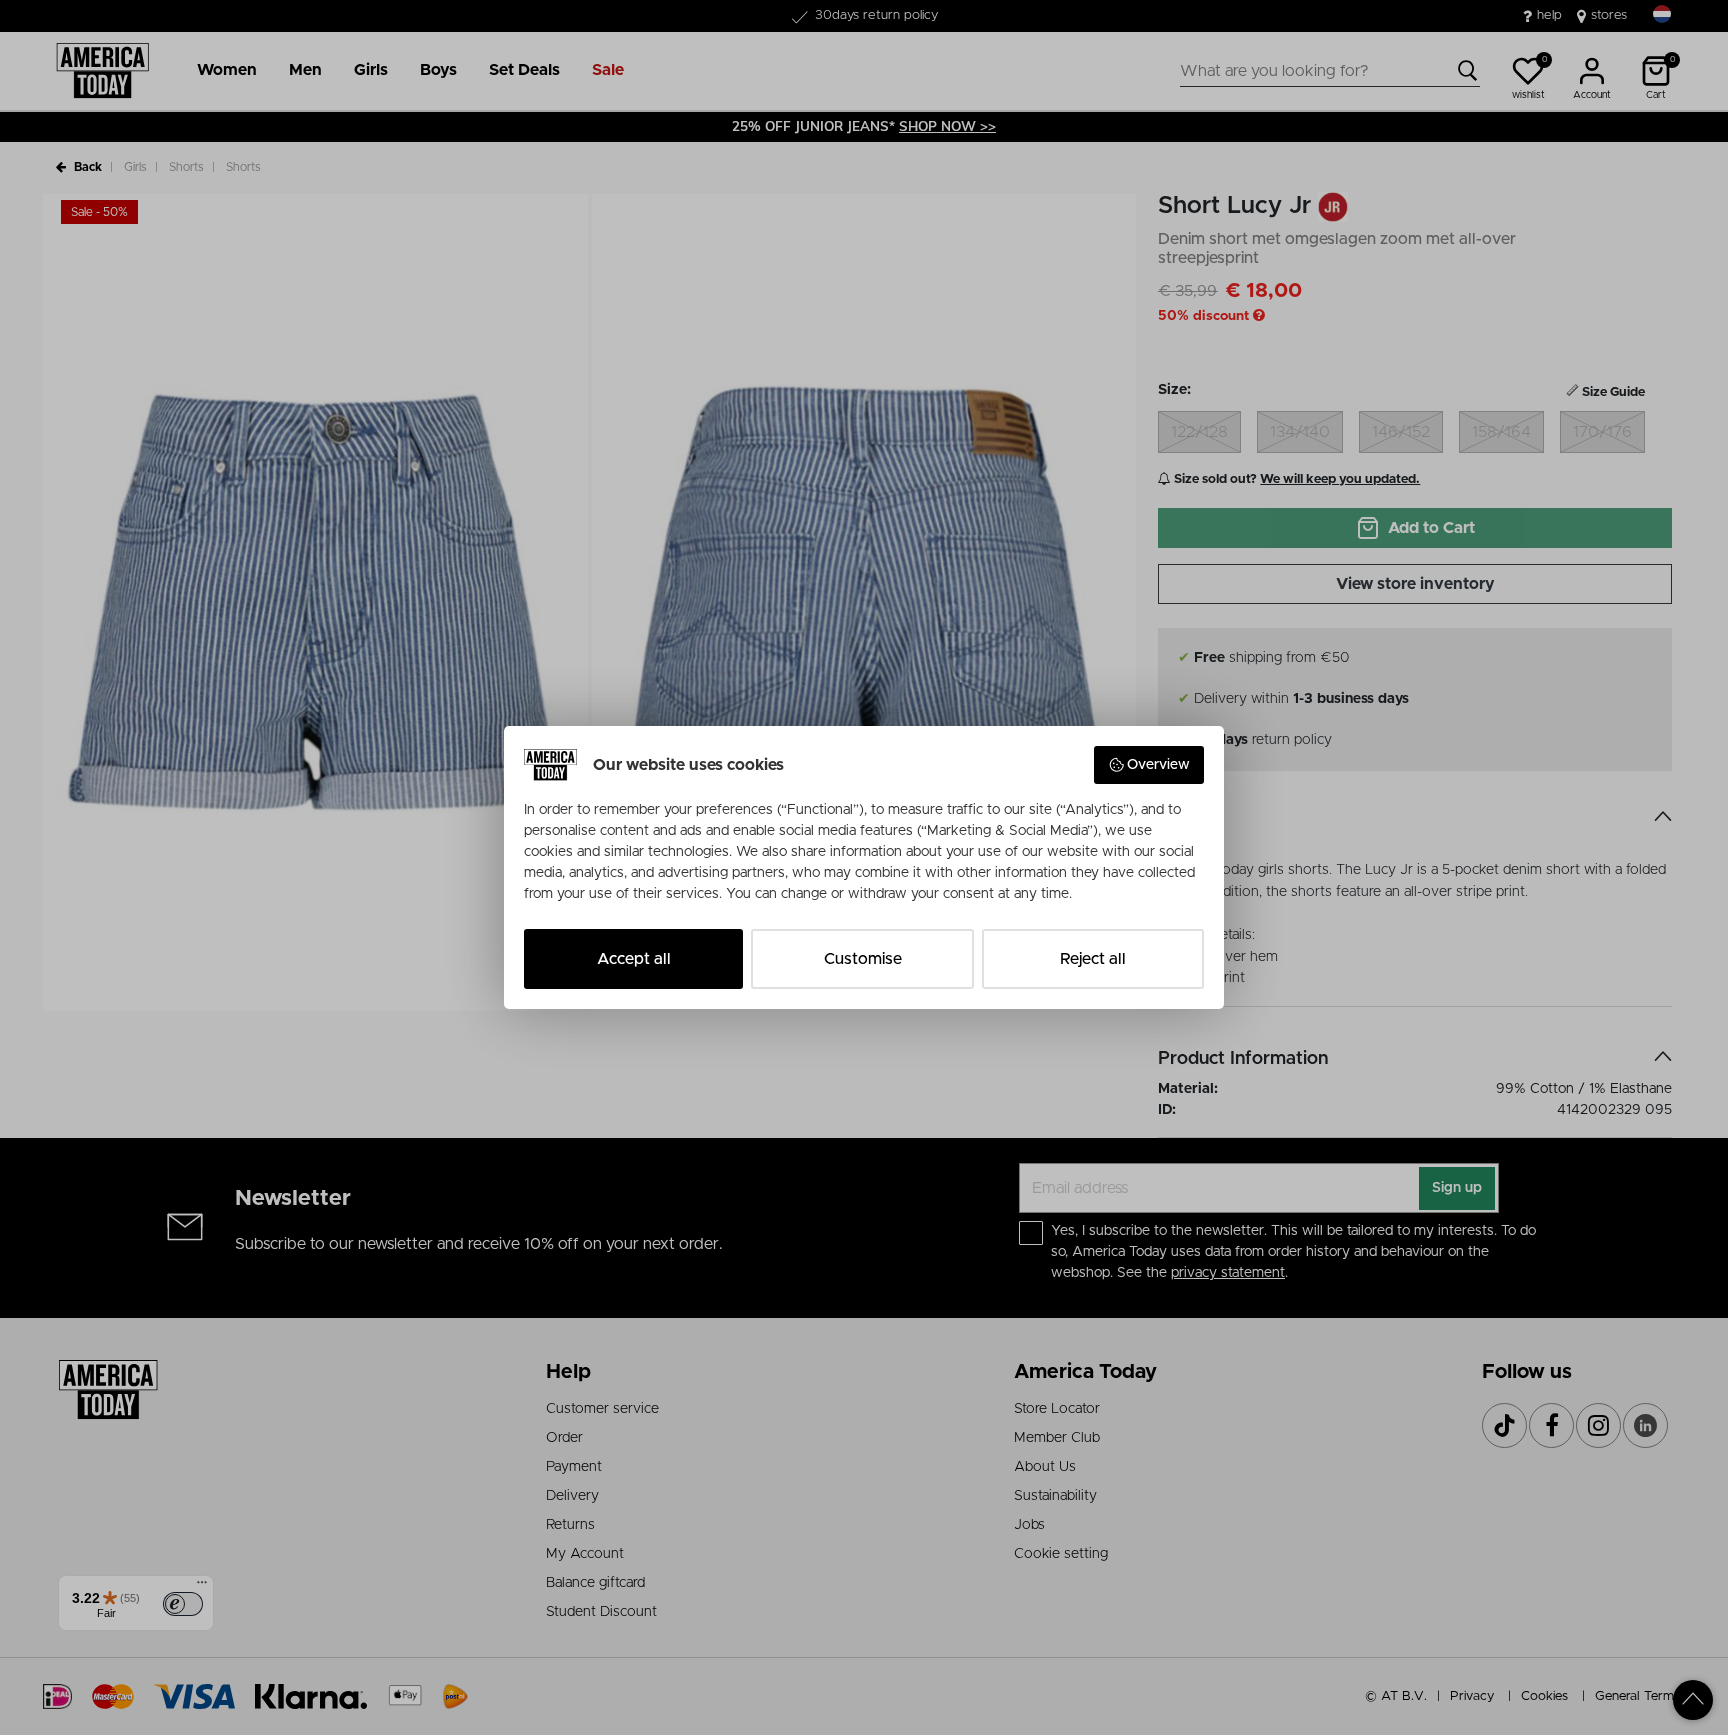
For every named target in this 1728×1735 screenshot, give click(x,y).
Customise (863, 959)
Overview (1158, 765)
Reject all (1093, 959)
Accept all (634, 959)
